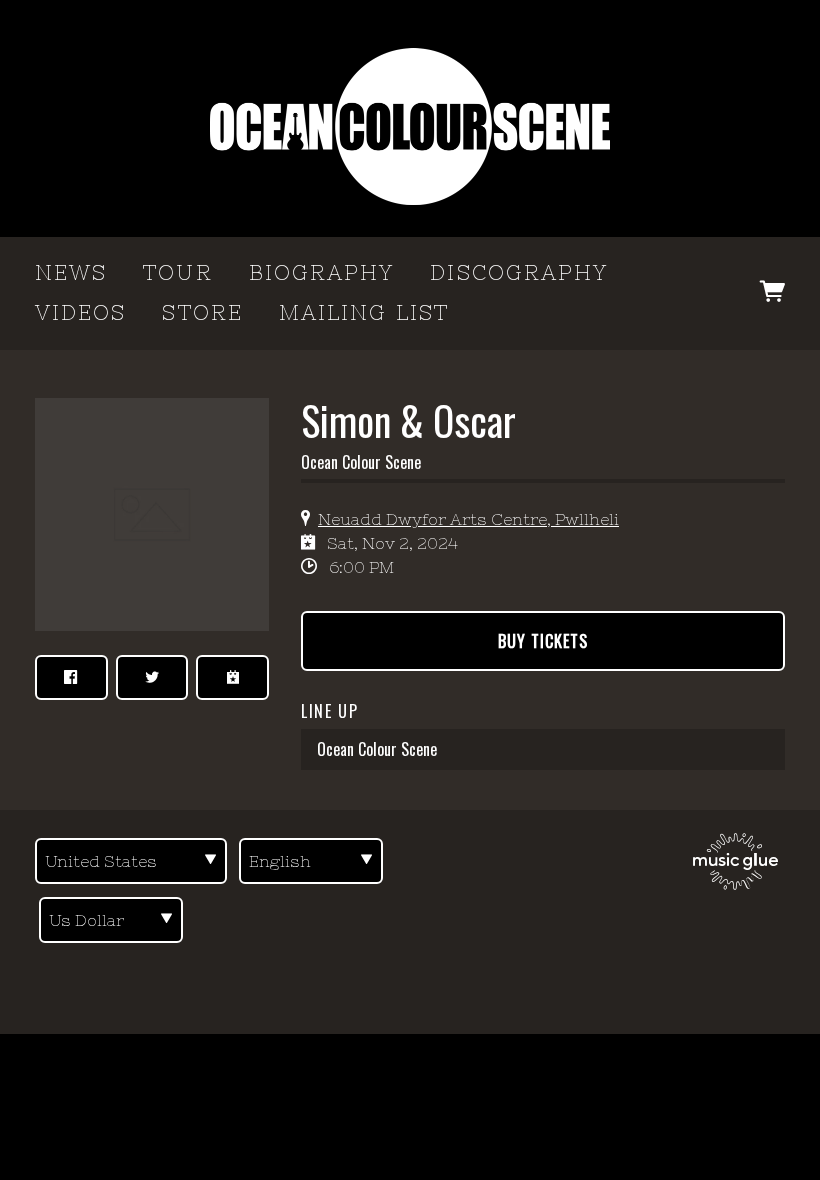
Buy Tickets (543, 641)
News (71, 272)
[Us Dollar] (111, 920)
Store (202, 312)
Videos (80, 312)
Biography (322, 272)
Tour (177, 272)
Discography (519, 272)
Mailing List (364, 312)
